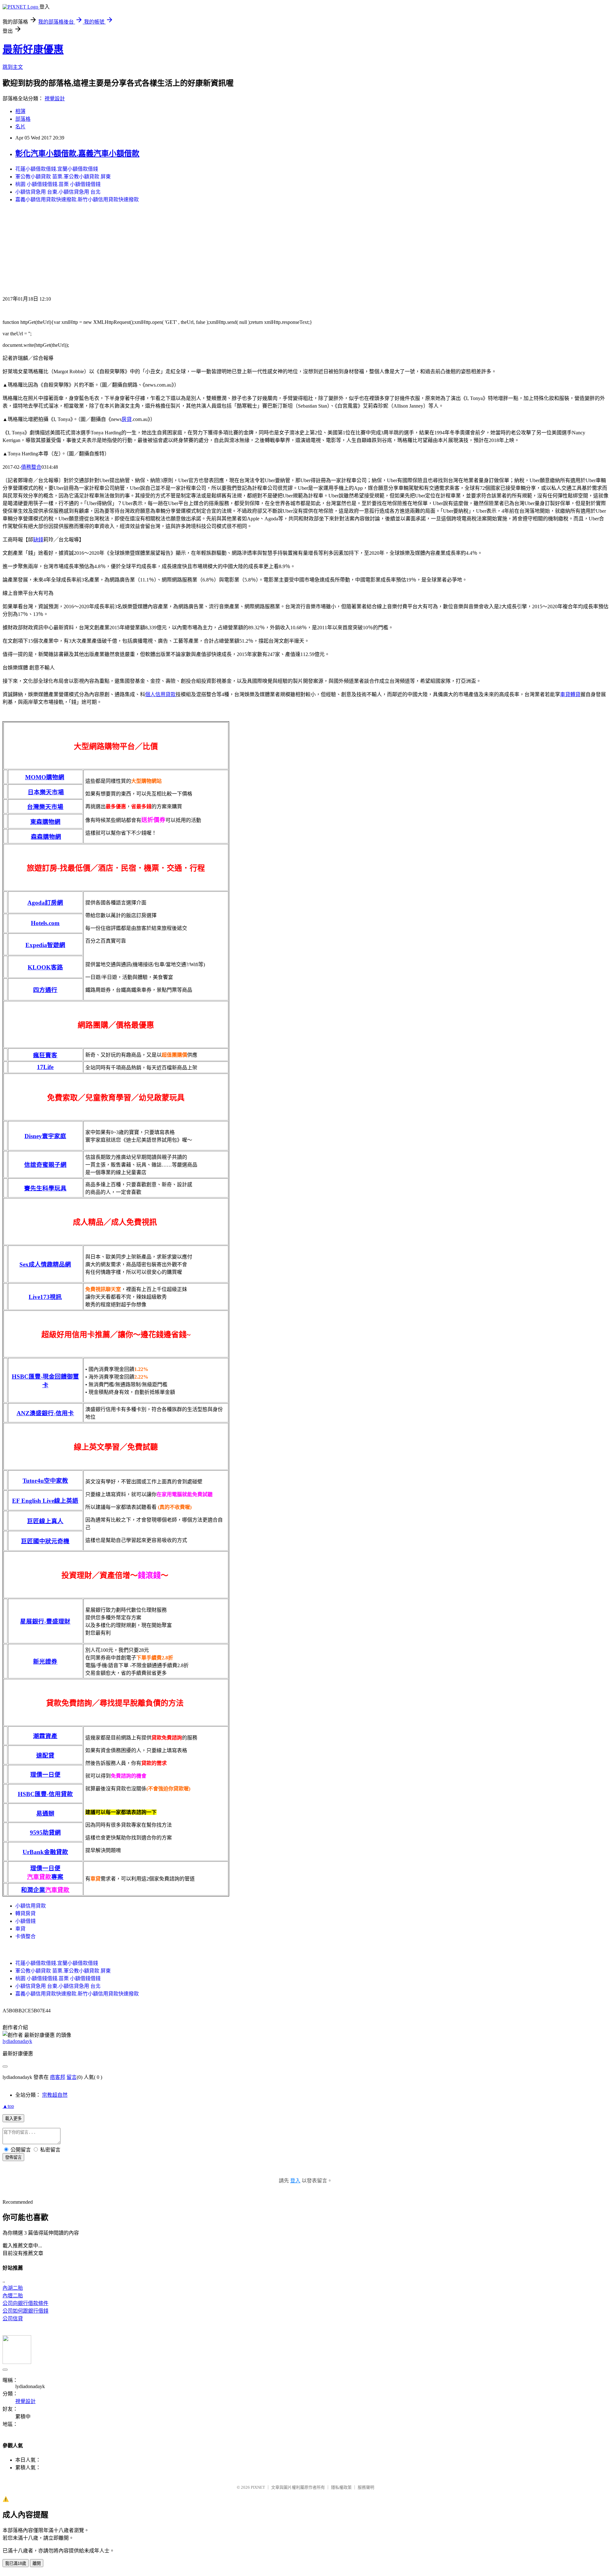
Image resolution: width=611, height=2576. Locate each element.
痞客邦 (58, 2077)
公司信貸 (13, 2319)
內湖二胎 (13, 2288)
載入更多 (13, 2119)
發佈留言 (13, 2157)
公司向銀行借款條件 (25, 2303)
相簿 (20, 111)
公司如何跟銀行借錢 (25, 2311)
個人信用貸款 (160, 694)
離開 (37, 2563)
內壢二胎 (13, 2296)
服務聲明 (366, 2487)
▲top (8, 2106)
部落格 (23, 119)
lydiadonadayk (17, 2041)
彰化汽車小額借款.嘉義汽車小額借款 (77, 153)
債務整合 (31, 467)
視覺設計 (55, 99)
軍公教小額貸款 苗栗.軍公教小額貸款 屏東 (63, 177)
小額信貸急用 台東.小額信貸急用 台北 (58, 192)
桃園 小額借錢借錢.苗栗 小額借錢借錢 (58, 184)
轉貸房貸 (25, 1913)
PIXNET (258, 2487)
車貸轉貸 (570, 694)
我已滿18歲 (16, 2563)
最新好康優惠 (33, 49)
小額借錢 (25, 1921)
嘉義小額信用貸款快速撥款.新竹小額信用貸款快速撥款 (77, 200)
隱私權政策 (341, 2487)
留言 (72, 2077)
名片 (20, 127)
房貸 (127, 419)
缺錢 (38, 540)
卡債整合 (25, 1936)
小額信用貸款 (31, 1906)
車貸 (20, 1929)
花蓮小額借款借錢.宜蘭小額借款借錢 (57, 169)
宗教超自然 (55, 2095)
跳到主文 (13, 67)
